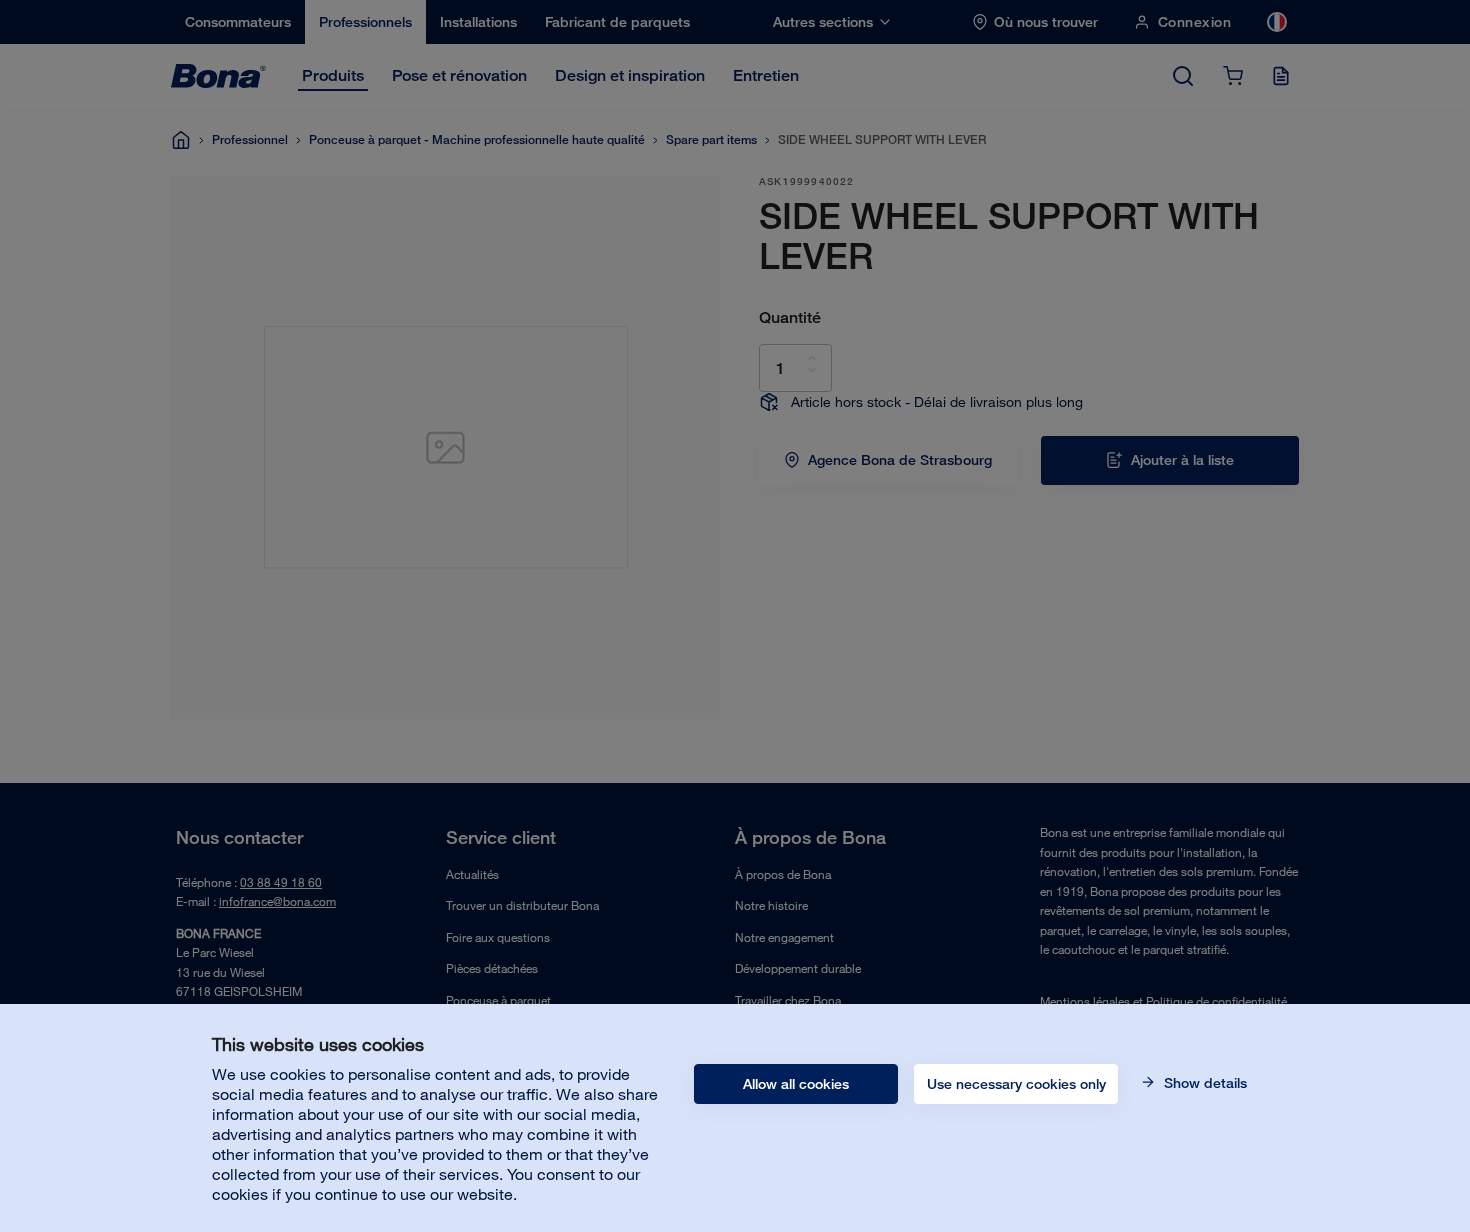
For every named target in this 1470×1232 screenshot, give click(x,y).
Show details (1203, 1083)
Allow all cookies (796, 1084)
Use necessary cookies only (1016, 1084)
